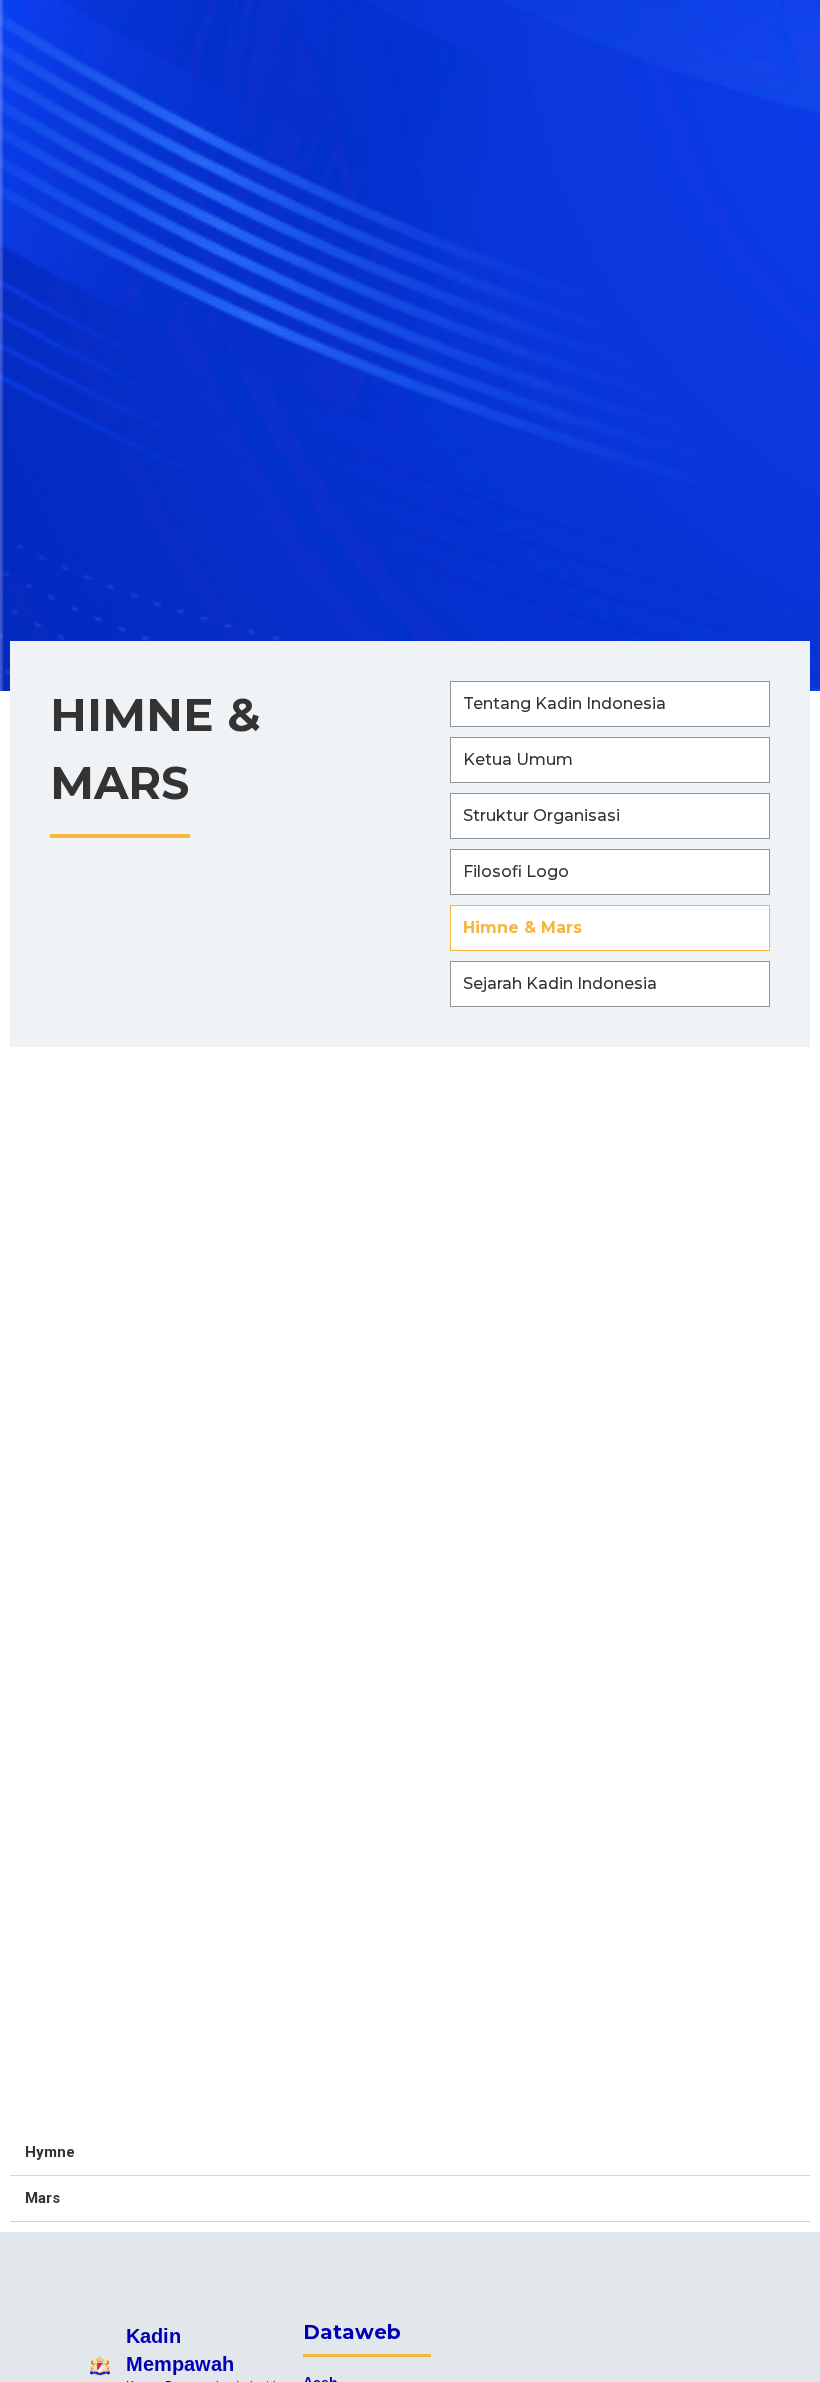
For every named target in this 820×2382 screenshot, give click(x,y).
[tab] (410, 2153)
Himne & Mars (522, 927)
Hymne (50, 2152)
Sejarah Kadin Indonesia (560, 983)
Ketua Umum (518, 759)
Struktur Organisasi (541, 815)
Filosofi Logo (516, 871)
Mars (42, 2198)
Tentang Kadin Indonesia (564, 703)
